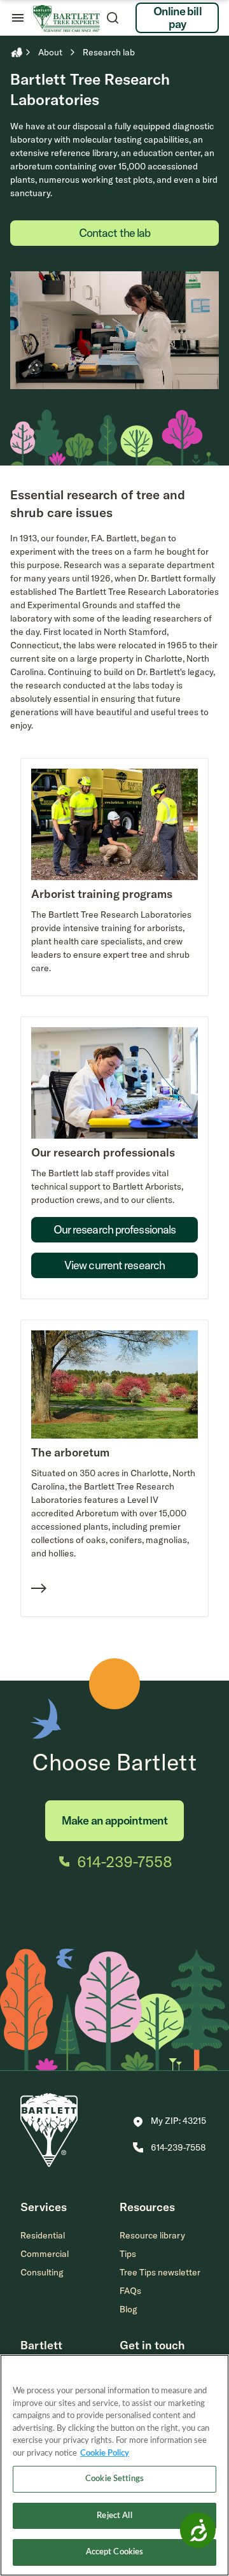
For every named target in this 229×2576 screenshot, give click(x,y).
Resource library (152, 2235)
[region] (114, 2465)
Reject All (114, 2516)
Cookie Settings (114, 2479)
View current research (114, 1265)
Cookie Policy (105, 2453)
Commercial (45, 2254)
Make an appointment (114, 1820)
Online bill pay (177, 18)
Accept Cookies (115, 2552)
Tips (128, 2254)
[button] (170, 2122)
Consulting (42, 2272)
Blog (128, 2309)
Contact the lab (115, 233)
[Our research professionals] (114, 1246)
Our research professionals (115, 1229)
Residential (43, 2235)
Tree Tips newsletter (160, 2272)
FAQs (130, 2291)
